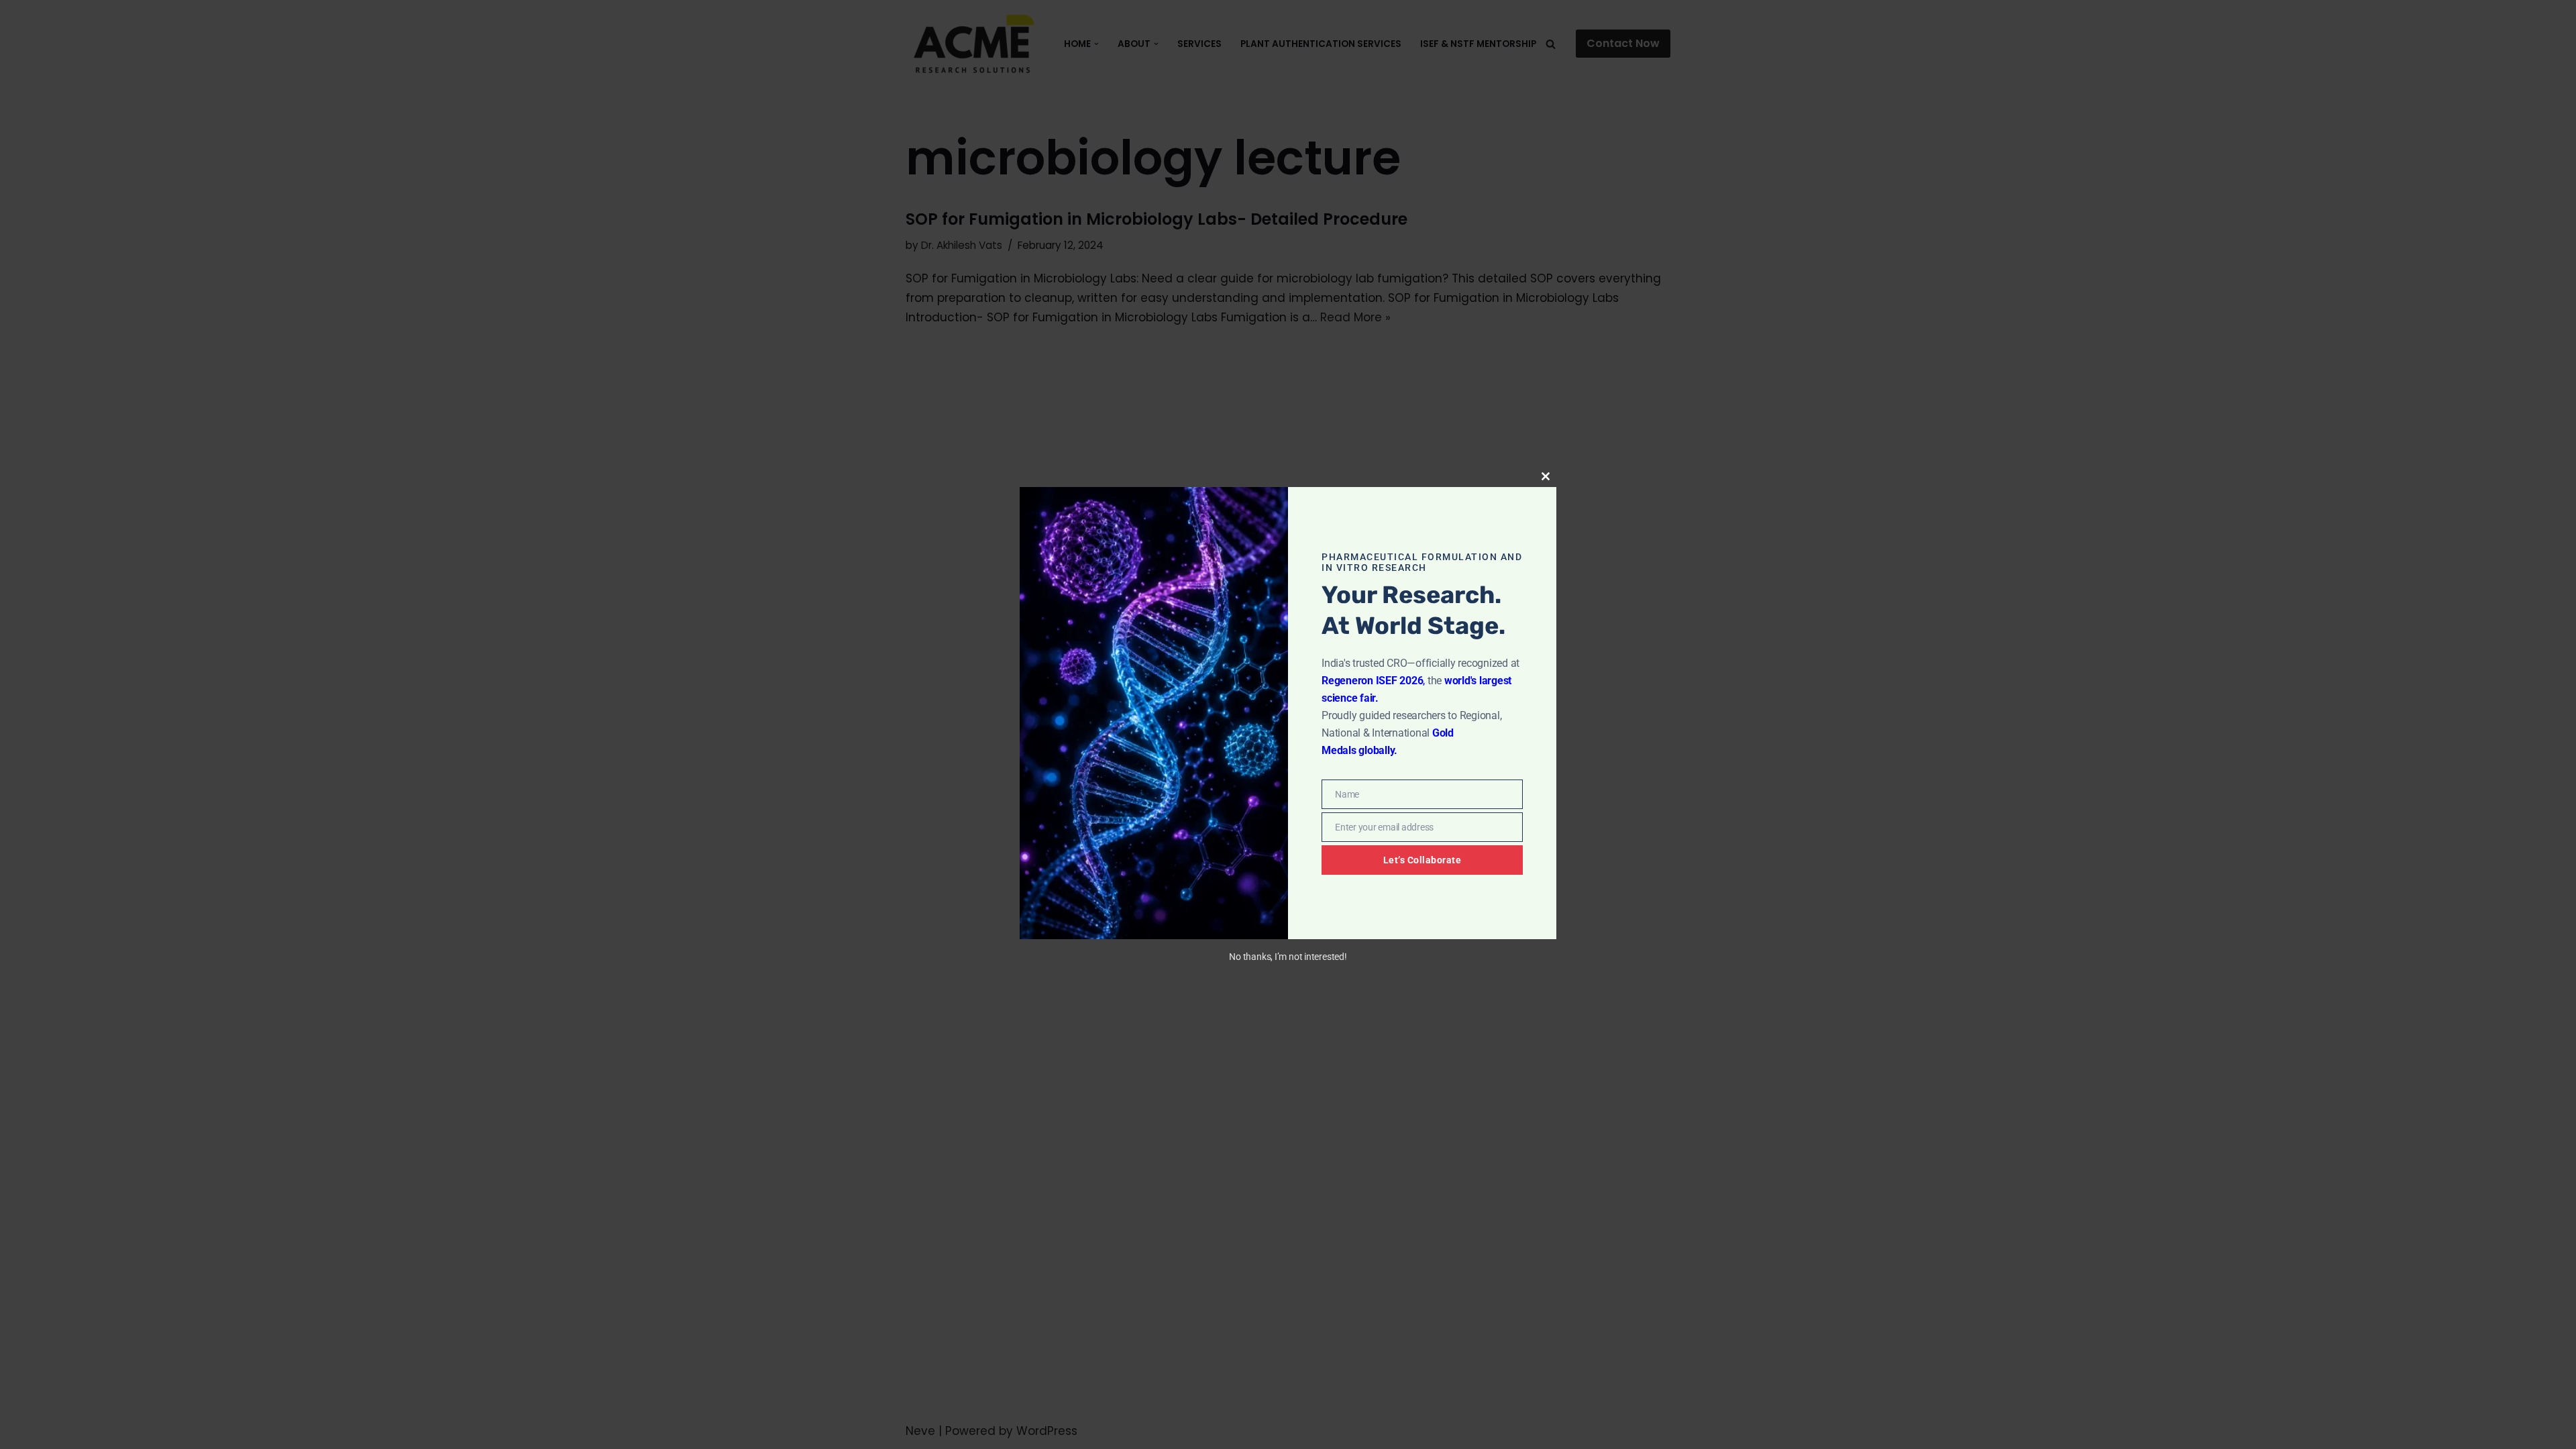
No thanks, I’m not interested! (1288, 957)
